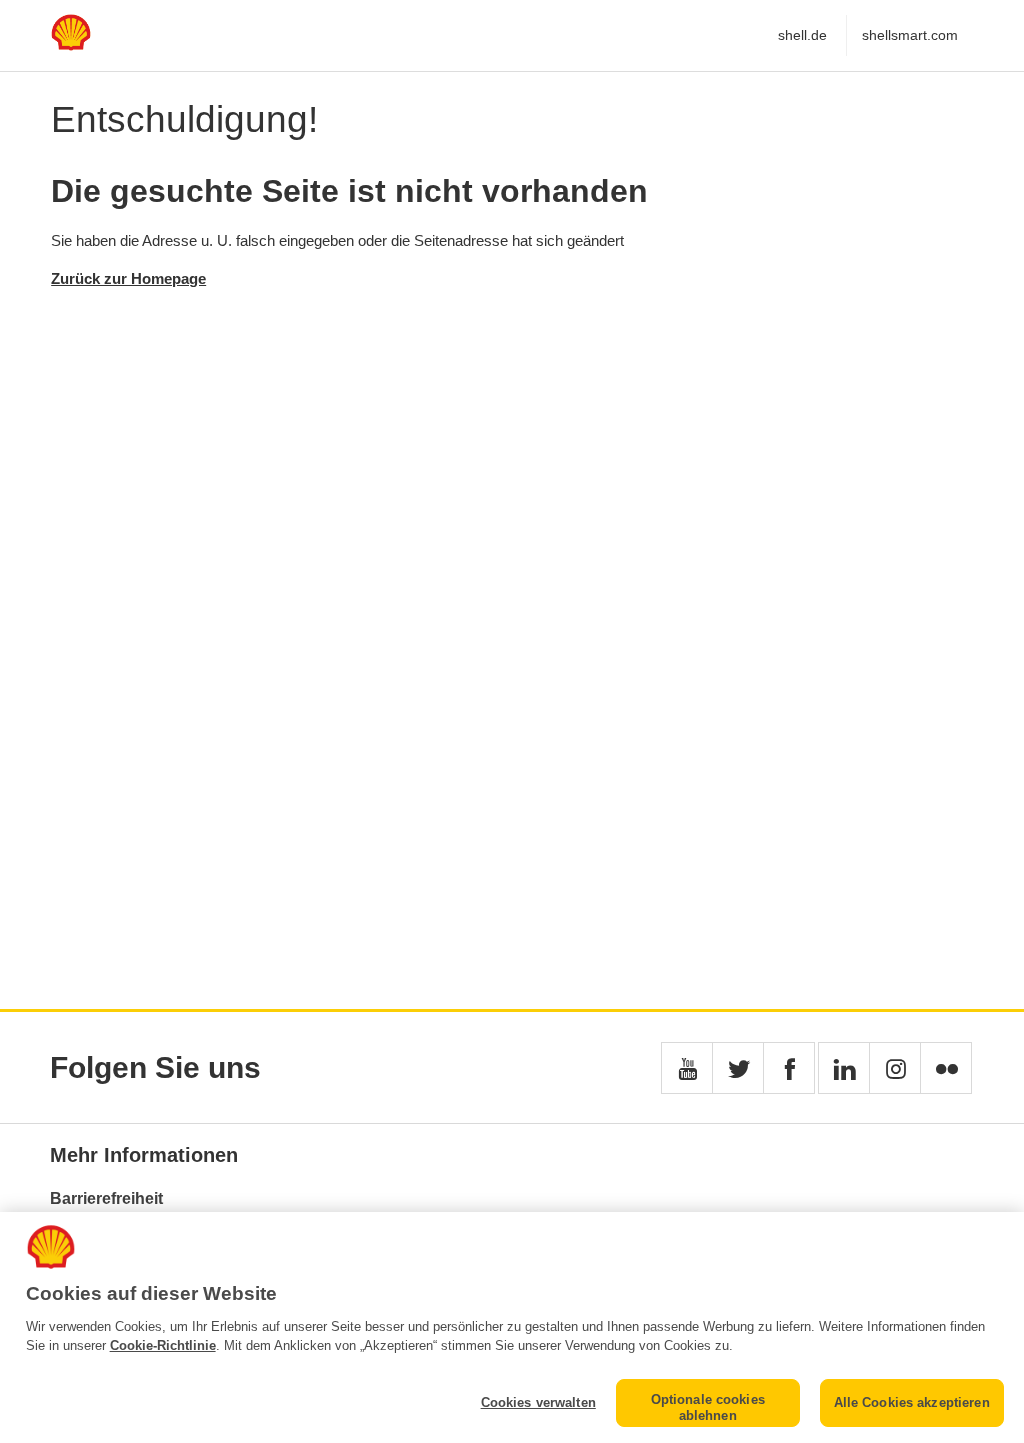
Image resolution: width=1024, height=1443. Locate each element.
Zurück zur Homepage (128, 278)
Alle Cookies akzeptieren (912, 1402)
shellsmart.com (910, 35)
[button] (687, 1068)
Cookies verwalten (538, 1402)
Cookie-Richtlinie (163, 1345)
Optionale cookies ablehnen (708, 1407)
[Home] (71, 45)
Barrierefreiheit (106, 1198)
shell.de (802, 35)
